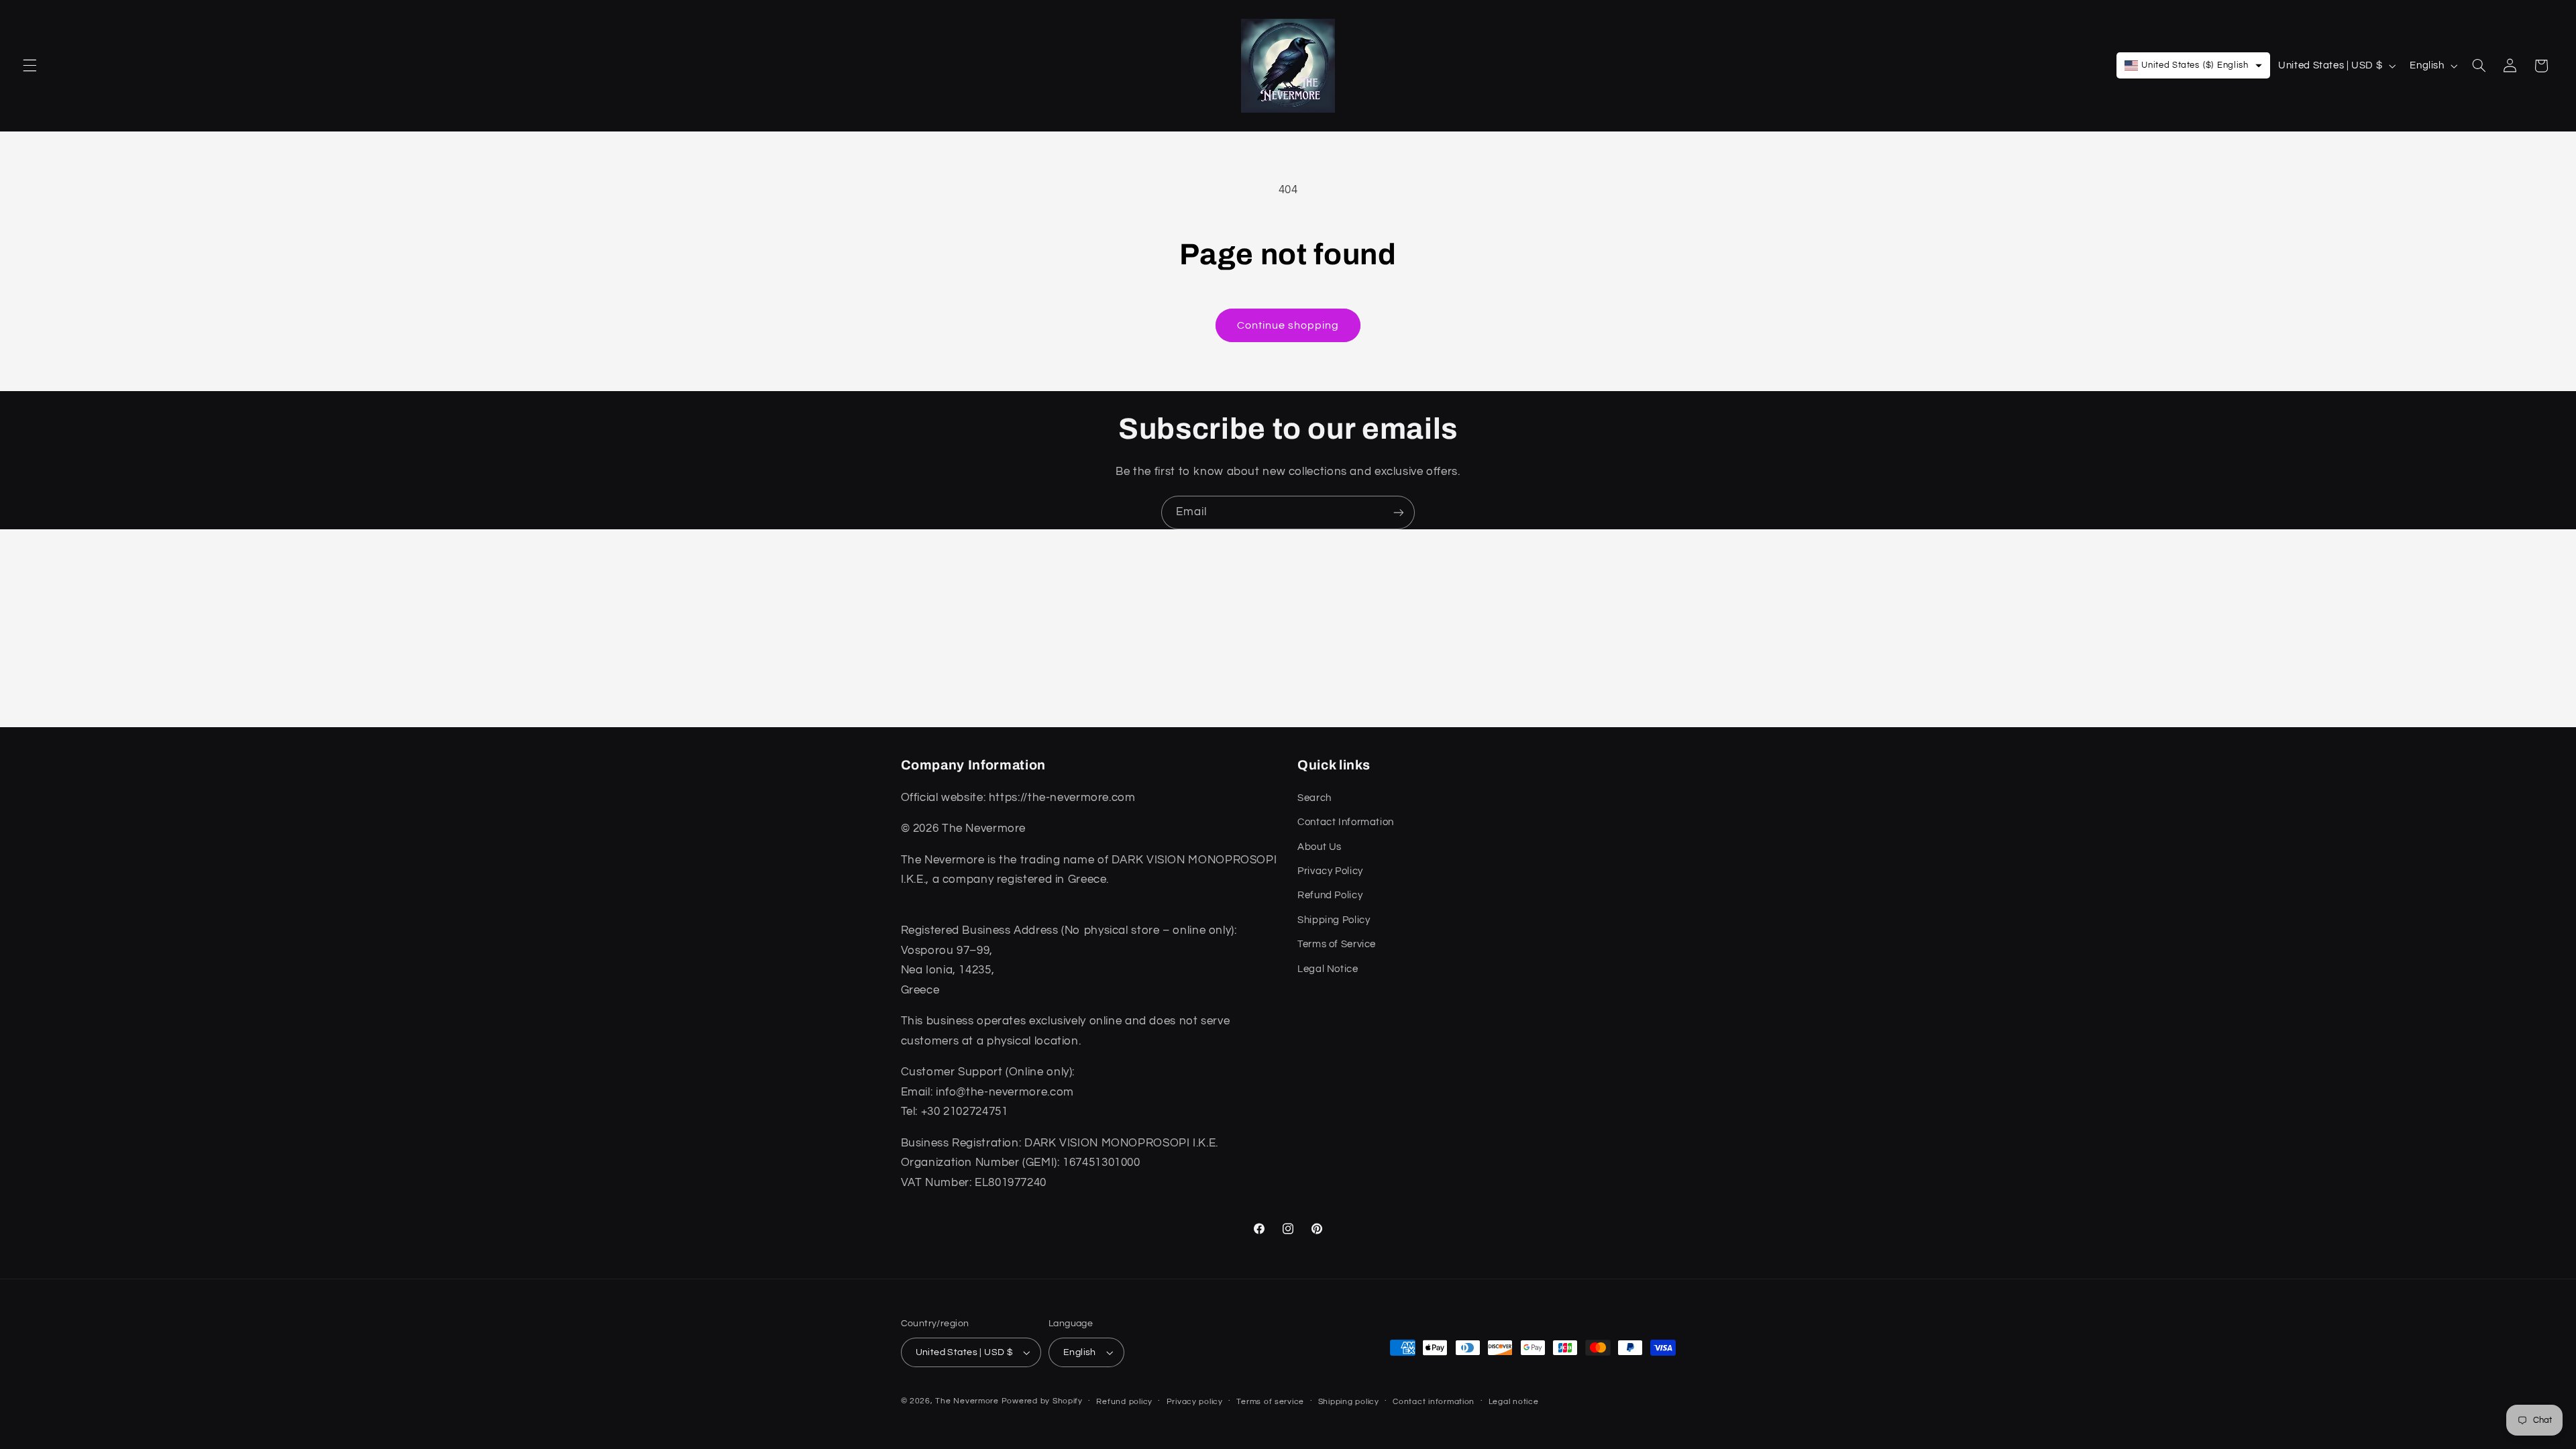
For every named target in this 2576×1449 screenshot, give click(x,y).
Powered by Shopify (1042, 1401)
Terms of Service (1337, 944)
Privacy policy (1195, 1402)
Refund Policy (1330, 895)
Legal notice (1514, 1402)
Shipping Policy (1334, 920)
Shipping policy (1349, 1402)
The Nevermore (967, 1401)
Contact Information (1346, 822)
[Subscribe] (1399, 512)
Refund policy (1124, 1402)
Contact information (1434, 1402)
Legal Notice (1328, 969)
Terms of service (1270, 1402)
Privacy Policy (1330, 871)
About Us (1320, 847)
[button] (30, 66)
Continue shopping (1288, 325)
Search (1314, 798)
